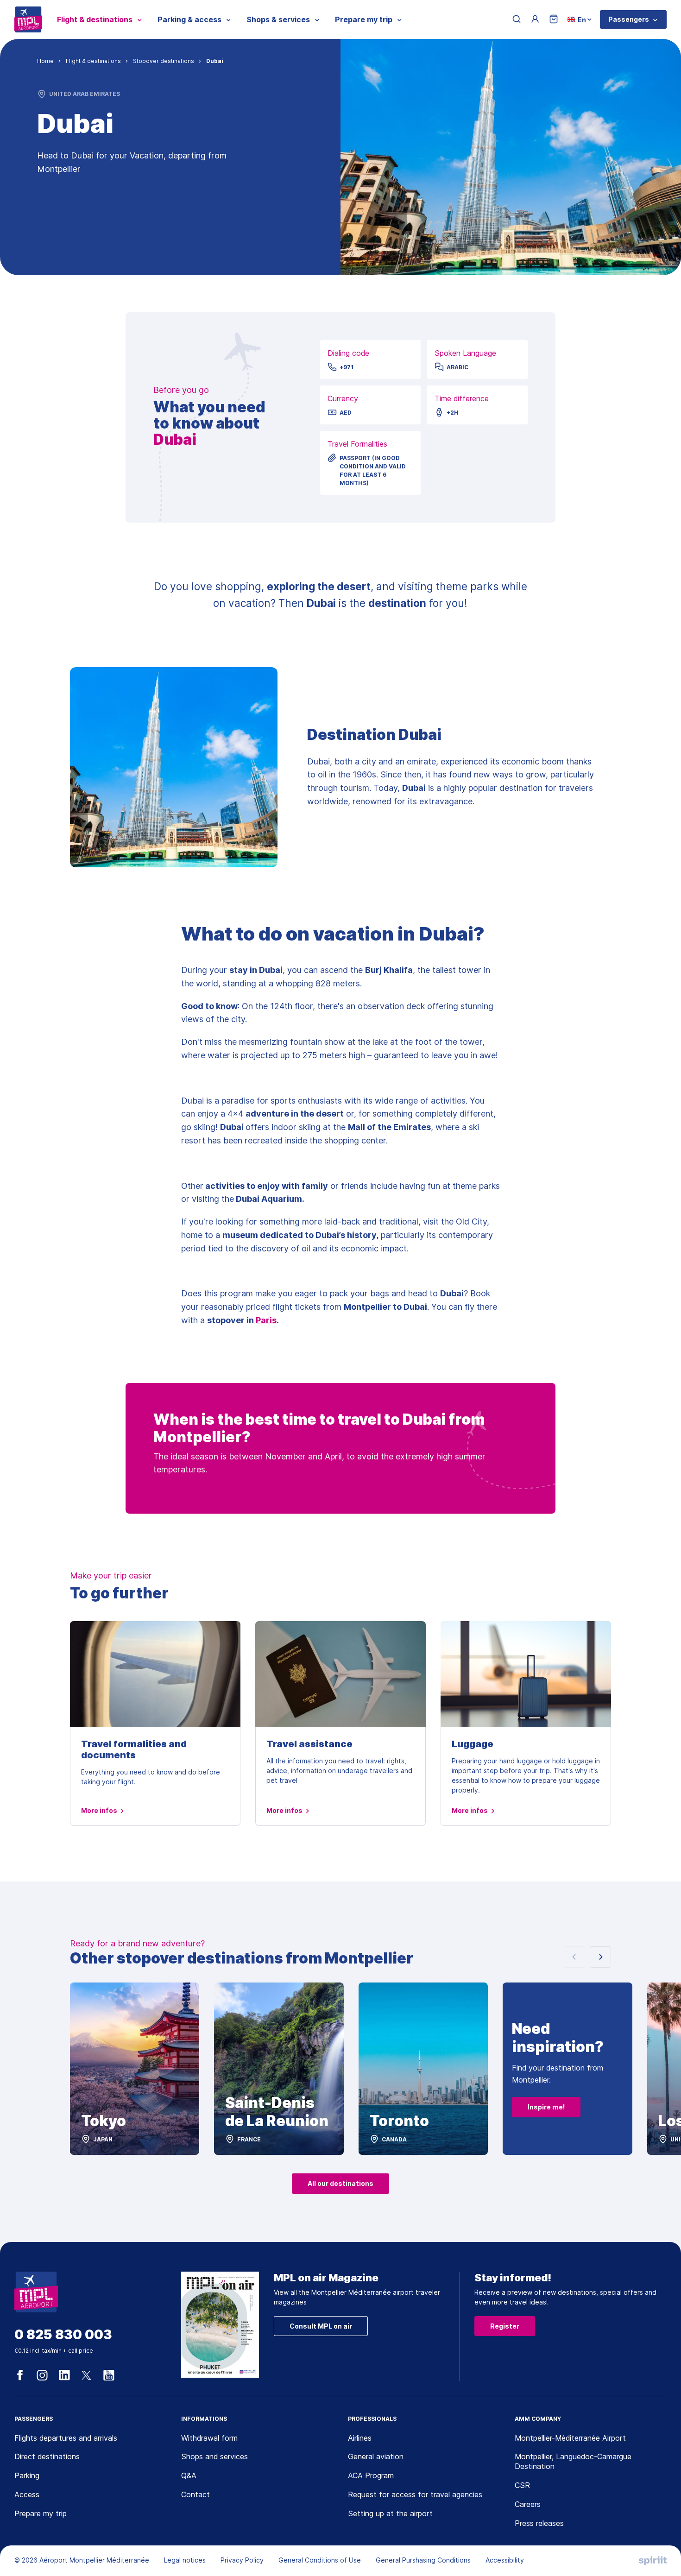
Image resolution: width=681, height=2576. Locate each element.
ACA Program (371, 2475)
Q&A (189, 2475)
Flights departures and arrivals (66, 2438)
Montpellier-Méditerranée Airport (570, 2438)
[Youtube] (109, 2375)
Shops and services (214, 2456)
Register (505, 2326)
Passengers (629, 19)
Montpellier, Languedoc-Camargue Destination (573, 2461)
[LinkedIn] (64, 2375)
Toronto (399, 2121)
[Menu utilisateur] (535, 19)
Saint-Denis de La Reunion (277, 2112)
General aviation (376, 2456)
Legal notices (185, 2560)
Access (27, 2494)
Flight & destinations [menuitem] (95, 19)
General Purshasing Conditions (423, 2560)
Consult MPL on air (321, 2326)
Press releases (539, 2523)
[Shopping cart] (554, 20)
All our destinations (340, 2183)
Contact (195, 2494)
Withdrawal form (209, 2438)
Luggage (473, 1744)
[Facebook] (20, 2375)
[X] (87, 2375)
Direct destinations (47, 2456)
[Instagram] (42, 2375)
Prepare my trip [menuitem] (364, 19)
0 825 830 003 (63, 2335)
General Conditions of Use (320, 2560)
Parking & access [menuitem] (189, 19)
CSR (522, 2485)
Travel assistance (309, 1744)
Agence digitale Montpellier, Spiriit (653, 2561)
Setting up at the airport (390, 2513)
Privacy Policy (242, 2560)
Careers (528, 2504)
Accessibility (505, 2560)
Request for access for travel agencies (415, 2494)
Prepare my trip (41, 2513)
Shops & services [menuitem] (278, 19)
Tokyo (104, 2121)
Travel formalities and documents (134, 1749)
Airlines (360, 2438)
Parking (27, 2475)
